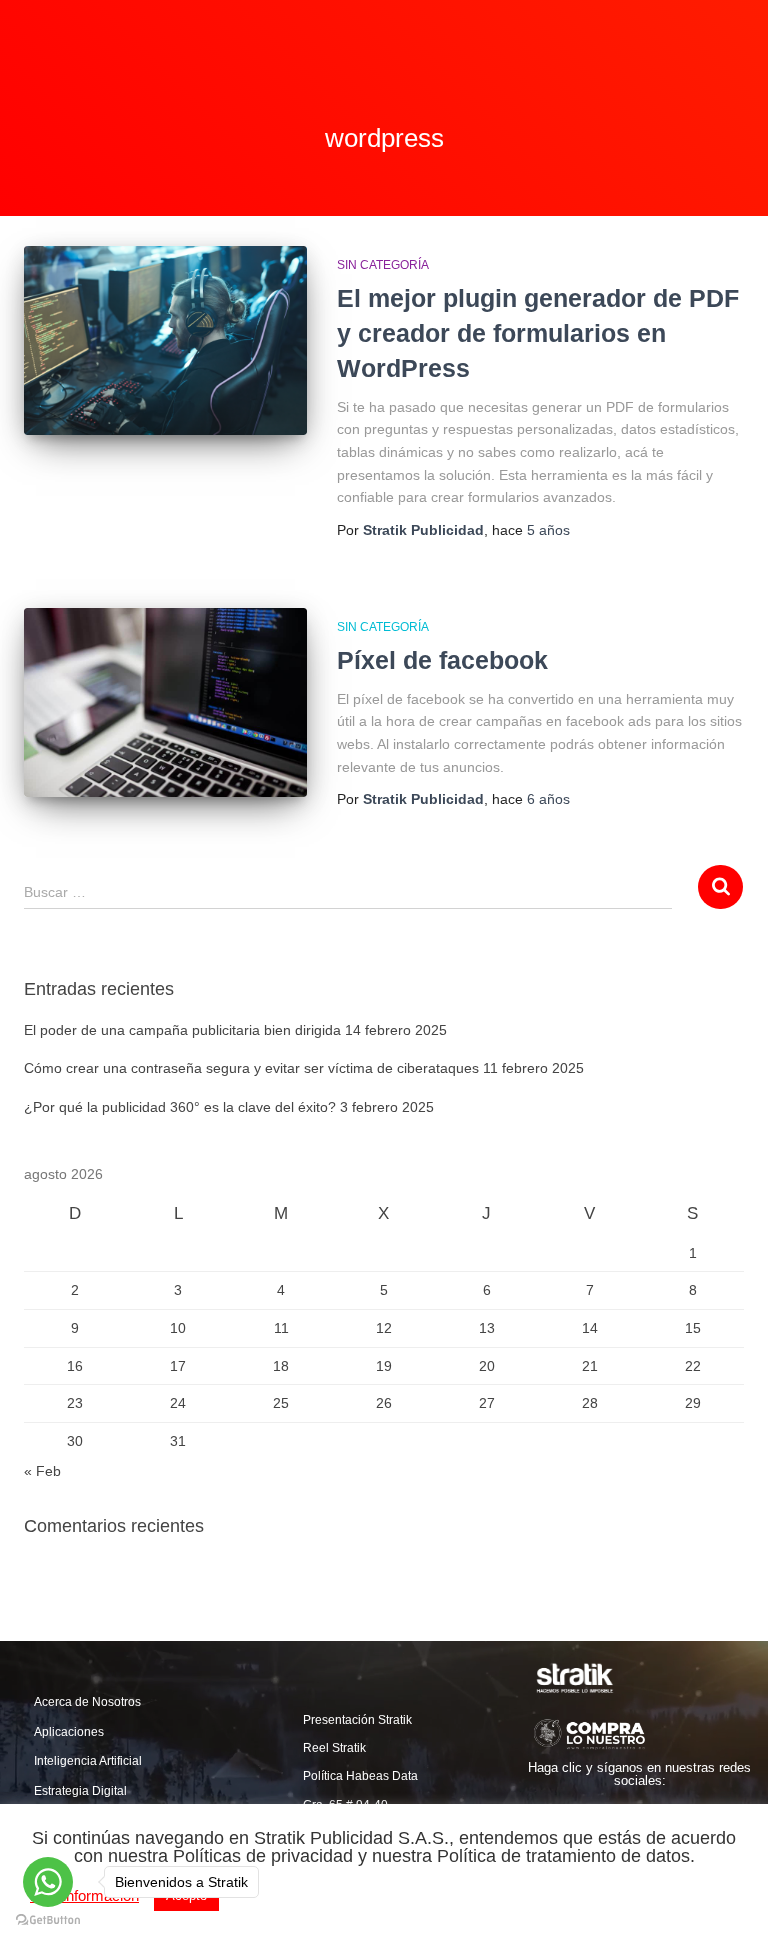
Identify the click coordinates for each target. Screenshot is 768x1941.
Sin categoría (383, 265)
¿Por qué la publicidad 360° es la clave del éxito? (180, 1107)
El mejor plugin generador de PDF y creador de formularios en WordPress (538, 333)
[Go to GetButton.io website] (48, 1920)
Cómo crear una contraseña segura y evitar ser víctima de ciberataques (251, 1068)
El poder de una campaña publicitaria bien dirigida (182, 1030)
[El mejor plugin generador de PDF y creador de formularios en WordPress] (165, 340)
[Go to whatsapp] (48, 1882)
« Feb (42, 1471)
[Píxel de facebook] (165, 702)
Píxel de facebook (442, 660)
